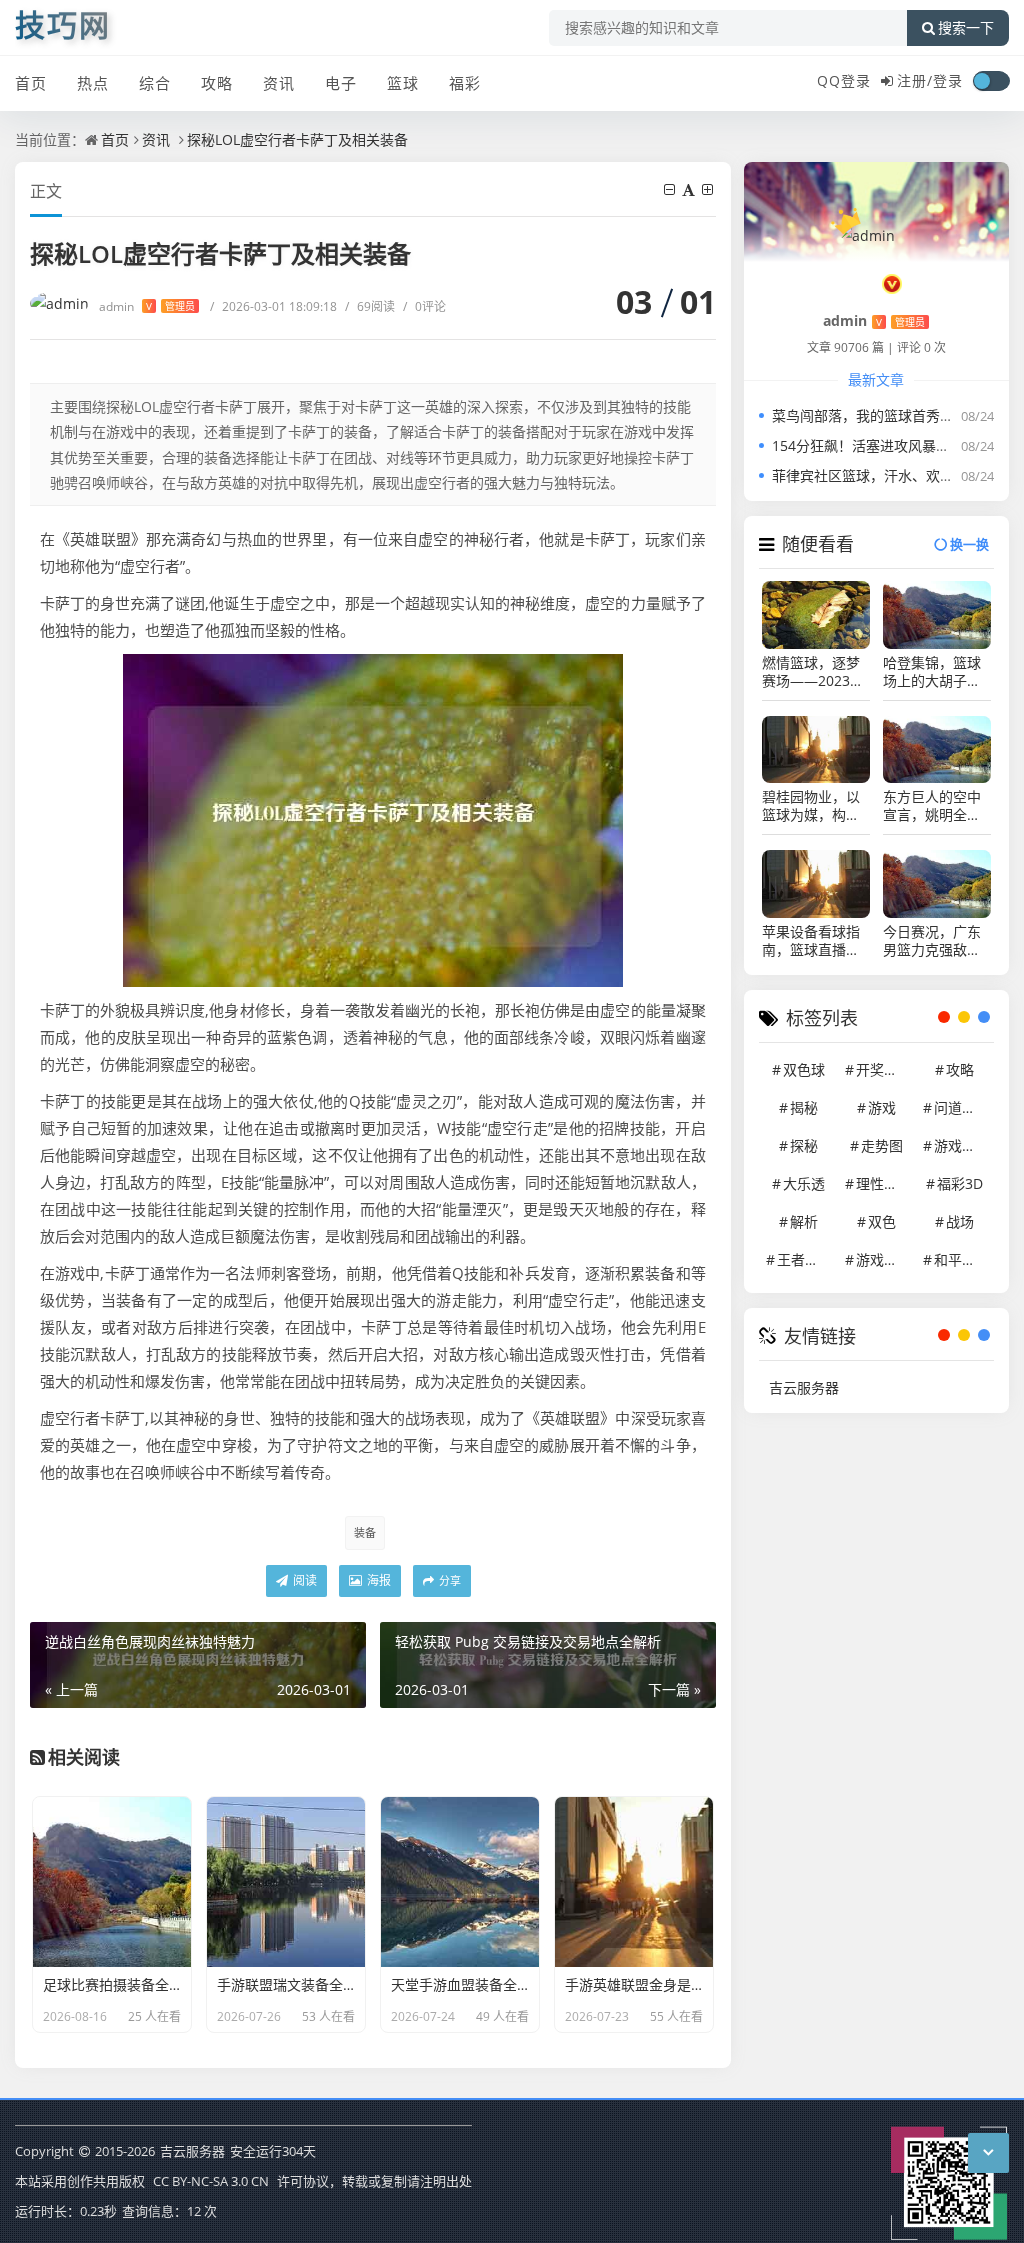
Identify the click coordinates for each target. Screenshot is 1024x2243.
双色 (882, 1221)
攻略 (217, 83)
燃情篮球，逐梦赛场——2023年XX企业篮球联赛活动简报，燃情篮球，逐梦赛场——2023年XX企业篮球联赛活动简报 (814, 672)
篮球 (403, 83)
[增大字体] (709, 189)
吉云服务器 (804, 1387)
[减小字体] (671, 189)
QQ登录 (844, 80)
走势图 (882, 1145)
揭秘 (804, 1107)
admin (147, 306)
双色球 (804, 1069)
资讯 (279, 83)
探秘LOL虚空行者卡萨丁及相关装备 (297, 139)
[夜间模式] (991, 81)
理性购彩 (884, 1183)
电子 (341, 83)
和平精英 (962, 1259)
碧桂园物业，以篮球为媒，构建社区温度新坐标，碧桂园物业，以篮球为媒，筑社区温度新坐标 (811, 806)
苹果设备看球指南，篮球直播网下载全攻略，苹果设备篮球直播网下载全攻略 (811, 941)
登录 (948, 80)
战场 (960, 1221)
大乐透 (804, 1183)
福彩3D (960, 1183)
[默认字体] (690, 189)
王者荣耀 (805, 1259)
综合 (155, 83)
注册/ (915, 80)
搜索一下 (966, 28)
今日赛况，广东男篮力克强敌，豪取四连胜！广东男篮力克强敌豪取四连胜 (932, 941)
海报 (377, 1580)
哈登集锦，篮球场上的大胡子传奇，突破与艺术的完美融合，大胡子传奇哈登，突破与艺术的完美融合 (932, 672)
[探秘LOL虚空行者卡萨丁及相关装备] (373, 818)
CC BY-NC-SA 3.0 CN (211, 2181)
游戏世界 (884, 1259)
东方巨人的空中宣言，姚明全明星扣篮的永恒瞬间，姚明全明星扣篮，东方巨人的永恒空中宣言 (932, 806)
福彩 (465, 83)
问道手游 (962, 1107)
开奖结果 (884, 1069)
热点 (93, 83)
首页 (31, 83)
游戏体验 (962, 1145)
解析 (804, 1221)
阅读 (303, 1580)
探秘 (804, 1145)
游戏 (882, 1107)
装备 (365, 1532)
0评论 (424, 306)
